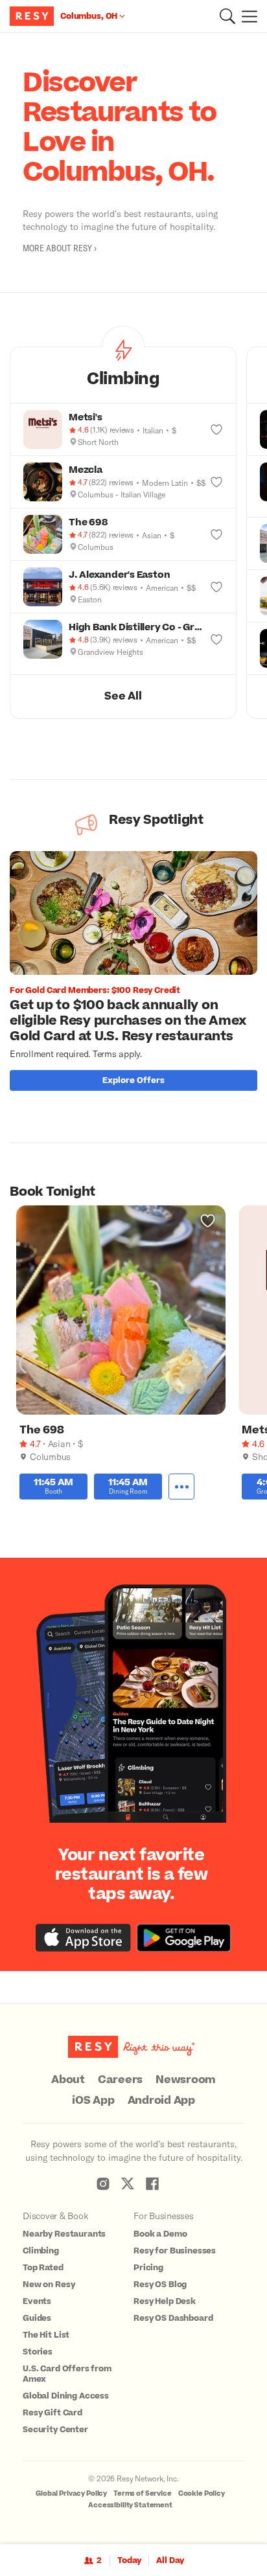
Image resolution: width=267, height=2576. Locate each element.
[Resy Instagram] (103, 2183)
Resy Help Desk (165, 2301)
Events (37, 2301)
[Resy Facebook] (152, 2183)
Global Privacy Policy (71, 2493)
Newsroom (186, 2080)
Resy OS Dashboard (173, 2318)
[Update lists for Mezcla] (216, 482)
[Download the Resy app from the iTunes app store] (83, 1938)
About (68, 2080)
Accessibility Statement (130, 2505)
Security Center (55, 2430)
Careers (120, 2080)
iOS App (93, 2101)
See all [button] (123, 696)
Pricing (148, 2268)
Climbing (41, 2251)
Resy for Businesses (175, 2251)
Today (129, 2560)
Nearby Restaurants (64, 2234)
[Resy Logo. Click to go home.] (33, 16)
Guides (37, 2318)
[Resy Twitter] (128, 2183)
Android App (161, 2101)
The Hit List (46, 2335)
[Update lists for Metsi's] (216, 429)
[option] (138, 974)
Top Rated (43, 2268)
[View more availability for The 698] (181, 1487)
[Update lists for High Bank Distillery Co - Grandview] (216, 639)
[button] (227, 16)
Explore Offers (133, 1080)
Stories (38, 2352)
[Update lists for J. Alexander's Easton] (216, 587)
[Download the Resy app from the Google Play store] (184, 1938)
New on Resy (49, 2285)
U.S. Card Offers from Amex (67, 2374)
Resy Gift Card (52, 2413)
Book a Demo (160, 2234)
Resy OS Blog (160, 2285)
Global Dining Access (66, 2396)
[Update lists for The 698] (216, 534)
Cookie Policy (202, 2493)
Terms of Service (143, 2493)
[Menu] (246, 16)
